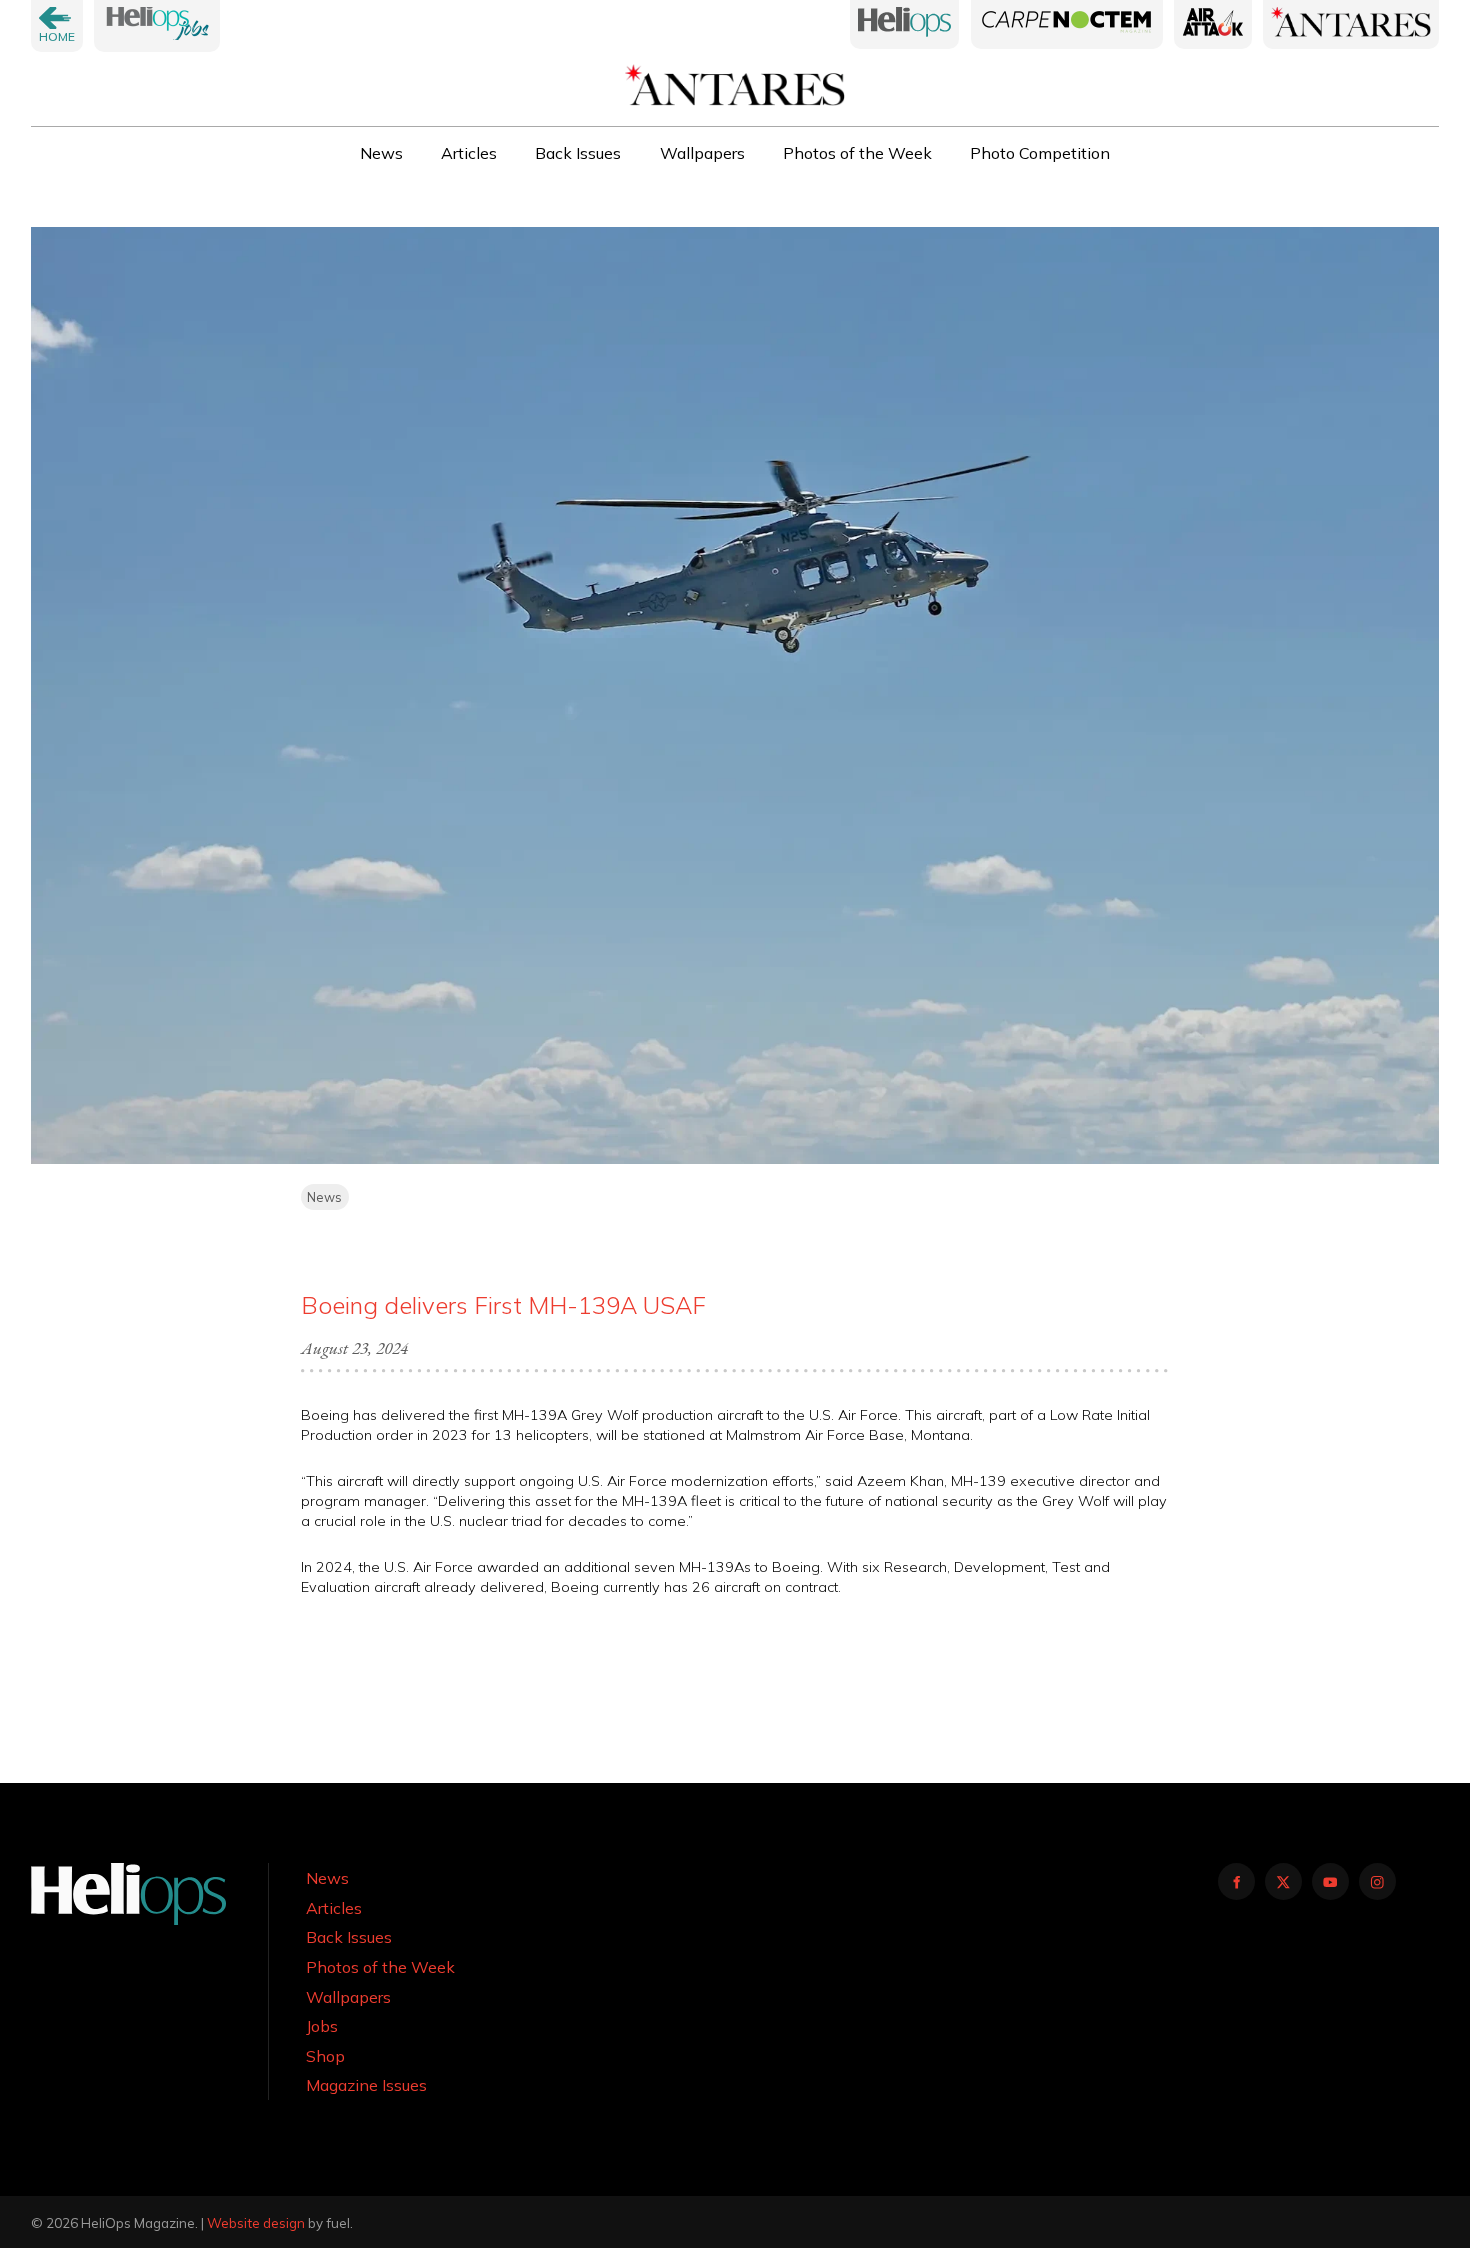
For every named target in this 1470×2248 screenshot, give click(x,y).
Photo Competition (1040, 153)
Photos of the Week (857, 153)
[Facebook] (1236, 1881)
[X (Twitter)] (1283, 1881)
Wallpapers (702, 153)
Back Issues (578, 153)
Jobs (322, 2026)
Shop (325, 2056)
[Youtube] (1330, 1881)
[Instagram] (1377, 1881)
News (381, 153)
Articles (469, 153)
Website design (256, 2223)
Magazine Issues (366, 2085)
